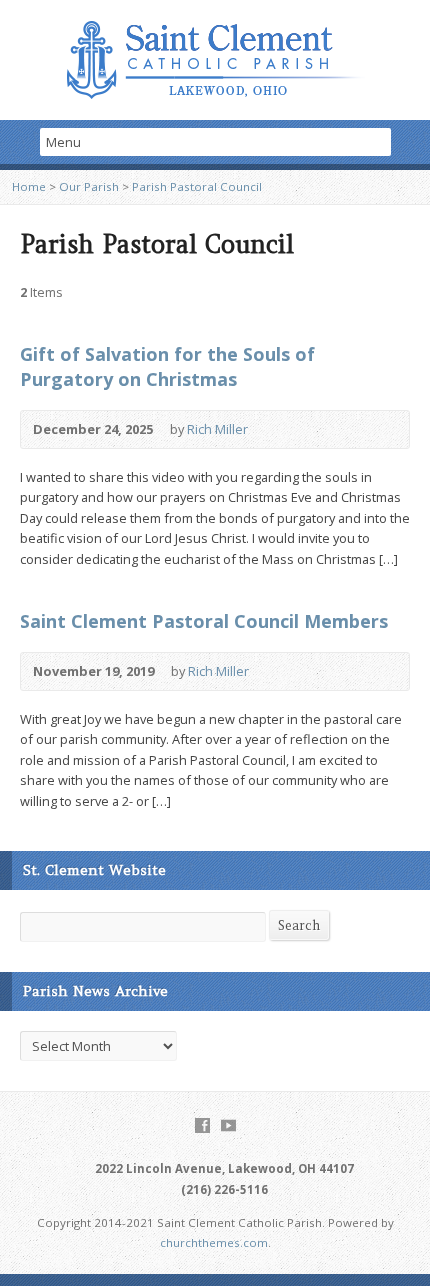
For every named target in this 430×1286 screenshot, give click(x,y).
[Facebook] (202, 1125)
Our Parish (89, 186)
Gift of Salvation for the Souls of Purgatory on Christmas (167, 366)
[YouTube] (228, 1125)
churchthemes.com (214, 1242)
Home (29, 186)
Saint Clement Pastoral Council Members (204, 621)
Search (299, 925)
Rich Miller (217, 429)
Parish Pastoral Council (197, 186)
